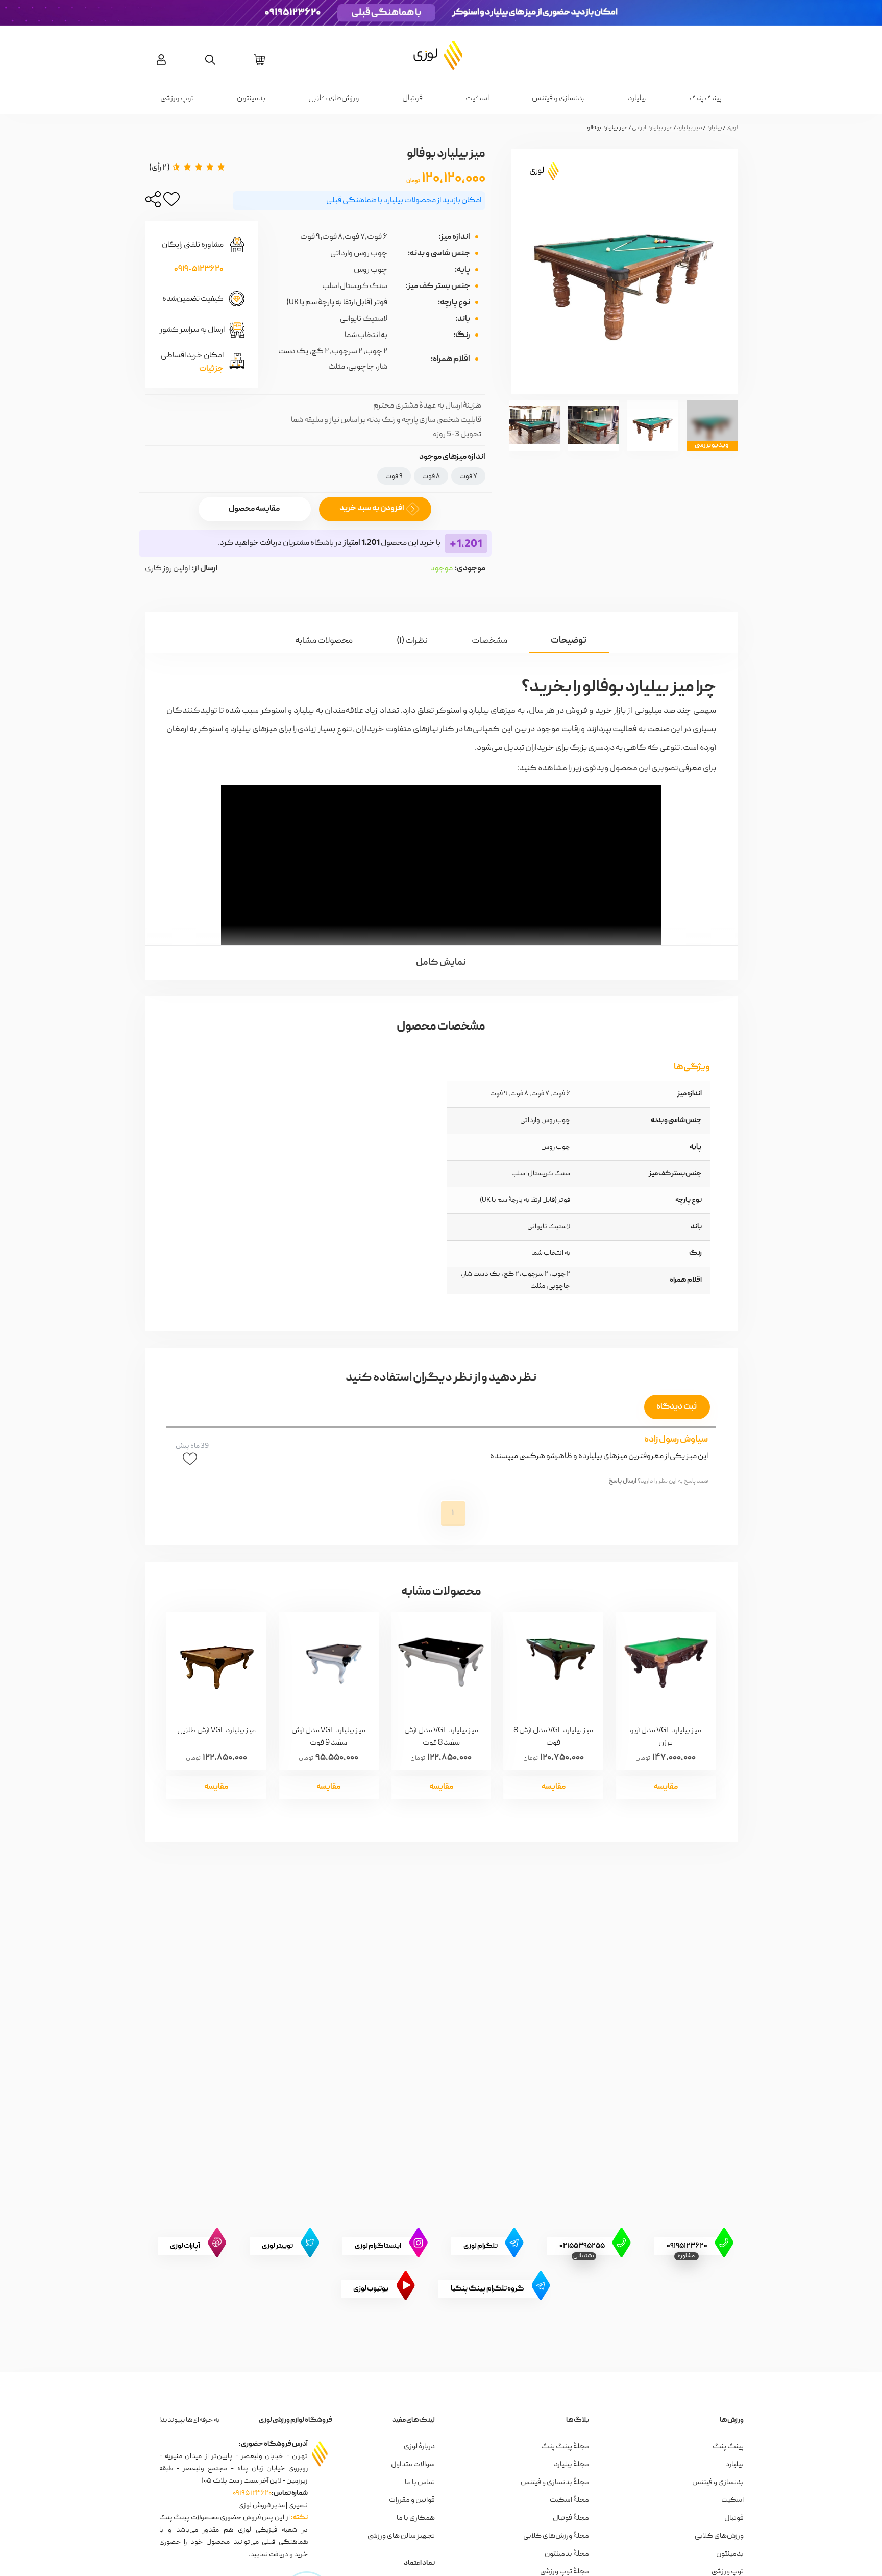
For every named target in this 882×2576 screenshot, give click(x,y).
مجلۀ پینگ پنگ (565, 2447)
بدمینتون (251, 99)
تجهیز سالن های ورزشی (401, 2536)
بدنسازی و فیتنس (558, 99)
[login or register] (161, 60)
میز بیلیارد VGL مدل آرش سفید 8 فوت (441, 1736)
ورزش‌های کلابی (334, 99)
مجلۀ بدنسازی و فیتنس (555, 2483)
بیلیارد (637, 99)
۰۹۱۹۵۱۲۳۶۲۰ (252, 2493)
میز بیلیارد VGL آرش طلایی (216, 1731)
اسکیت (477, 99)
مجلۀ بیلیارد (571, 2465)
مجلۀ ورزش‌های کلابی (556, 2536)
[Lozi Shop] (441, 55)
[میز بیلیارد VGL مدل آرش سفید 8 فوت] (441, 1663)
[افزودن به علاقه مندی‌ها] (171, 202)
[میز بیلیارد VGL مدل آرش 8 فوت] (553, 1663)
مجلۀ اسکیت (569, 2500)
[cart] (260, 60)
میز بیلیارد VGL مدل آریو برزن (666, 1736)
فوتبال (412, 99)
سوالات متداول (413, 2465)
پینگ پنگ (706, 99)
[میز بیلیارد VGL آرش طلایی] (216, 1663)
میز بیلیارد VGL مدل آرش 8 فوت (553, 1736)
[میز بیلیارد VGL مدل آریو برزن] (666, 1663)
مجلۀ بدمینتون (567, 2554)
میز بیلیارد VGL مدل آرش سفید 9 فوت (328, 1736)
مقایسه (666, 1787)
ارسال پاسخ (623, 1481)
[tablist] (441, 633)
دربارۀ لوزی (419, 2447)
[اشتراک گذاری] (153, 202)
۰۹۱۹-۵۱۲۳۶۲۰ (199, 270)
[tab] (569, 641)
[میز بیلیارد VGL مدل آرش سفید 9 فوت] (329, 1663)
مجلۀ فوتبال (571, 2518)
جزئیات (211, 369)
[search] (210, 60)
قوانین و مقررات (412, 2500)
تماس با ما (420, 2483)
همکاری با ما (416, 2518)
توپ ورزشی (177, 99)
